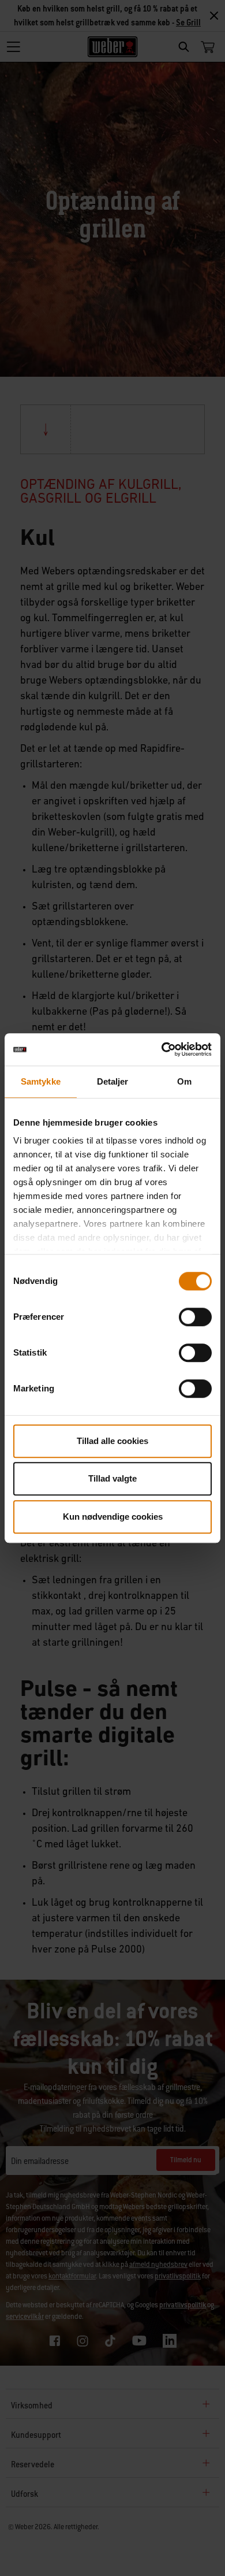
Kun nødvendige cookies (113, 1517)
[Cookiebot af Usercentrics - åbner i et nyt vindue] (162, 1049)
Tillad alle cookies (112, 1441)
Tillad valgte (112, 1478)
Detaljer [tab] (113, 1081)
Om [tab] (184, 1081)
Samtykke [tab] (41, 1081)
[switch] (195, 1317)
